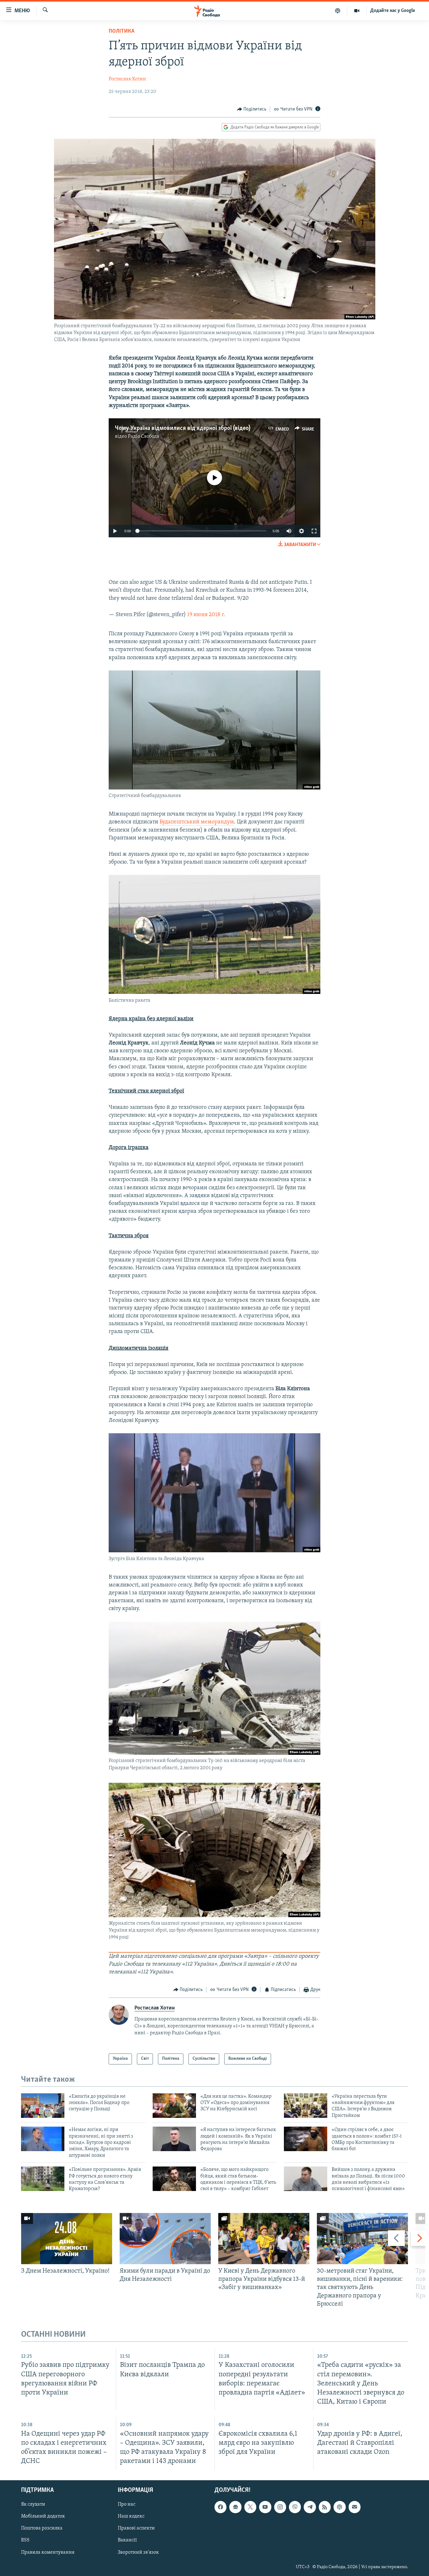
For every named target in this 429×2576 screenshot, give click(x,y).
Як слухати (33, 2504)
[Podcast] (339, 2507)
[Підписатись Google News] (235, 2507)
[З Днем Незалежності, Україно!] (67, 2239)
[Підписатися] (355, 2507)
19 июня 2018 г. (206, 615)
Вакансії (127, 2541)
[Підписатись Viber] (295, 2507)
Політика (122, 31)
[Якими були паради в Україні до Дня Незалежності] (165, 2239)
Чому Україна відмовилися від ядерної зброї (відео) (183, 428)
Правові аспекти (136, 2529)
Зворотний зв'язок (138, 2552)
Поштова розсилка (42, 2529)
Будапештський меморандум (197, 822)
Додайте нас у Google (393, 11)
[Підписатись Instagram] (280, 2507)
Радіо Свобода (144, 437)
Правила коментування (48, 2552)
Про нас (127, 2504)
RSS (25, 2541)
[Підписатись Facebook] (220, 2507)
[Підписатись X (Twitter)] (250, 2507)
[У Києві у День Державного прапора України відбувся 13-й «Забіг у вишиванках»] (264, 2239)
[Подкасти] (338, 11)
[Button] (252, 109)
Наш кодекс (131, 2517)
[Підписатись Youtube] (265, 2507)
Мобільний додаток (43, 2517)
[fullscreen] (314, 531)
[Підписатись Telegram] (310, 2507)
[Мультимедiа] (357, 11)
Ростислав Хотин (127, 79)
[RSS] (325, 2507)
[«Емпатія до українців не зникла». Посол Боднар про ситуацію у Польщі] (43, 2106)
